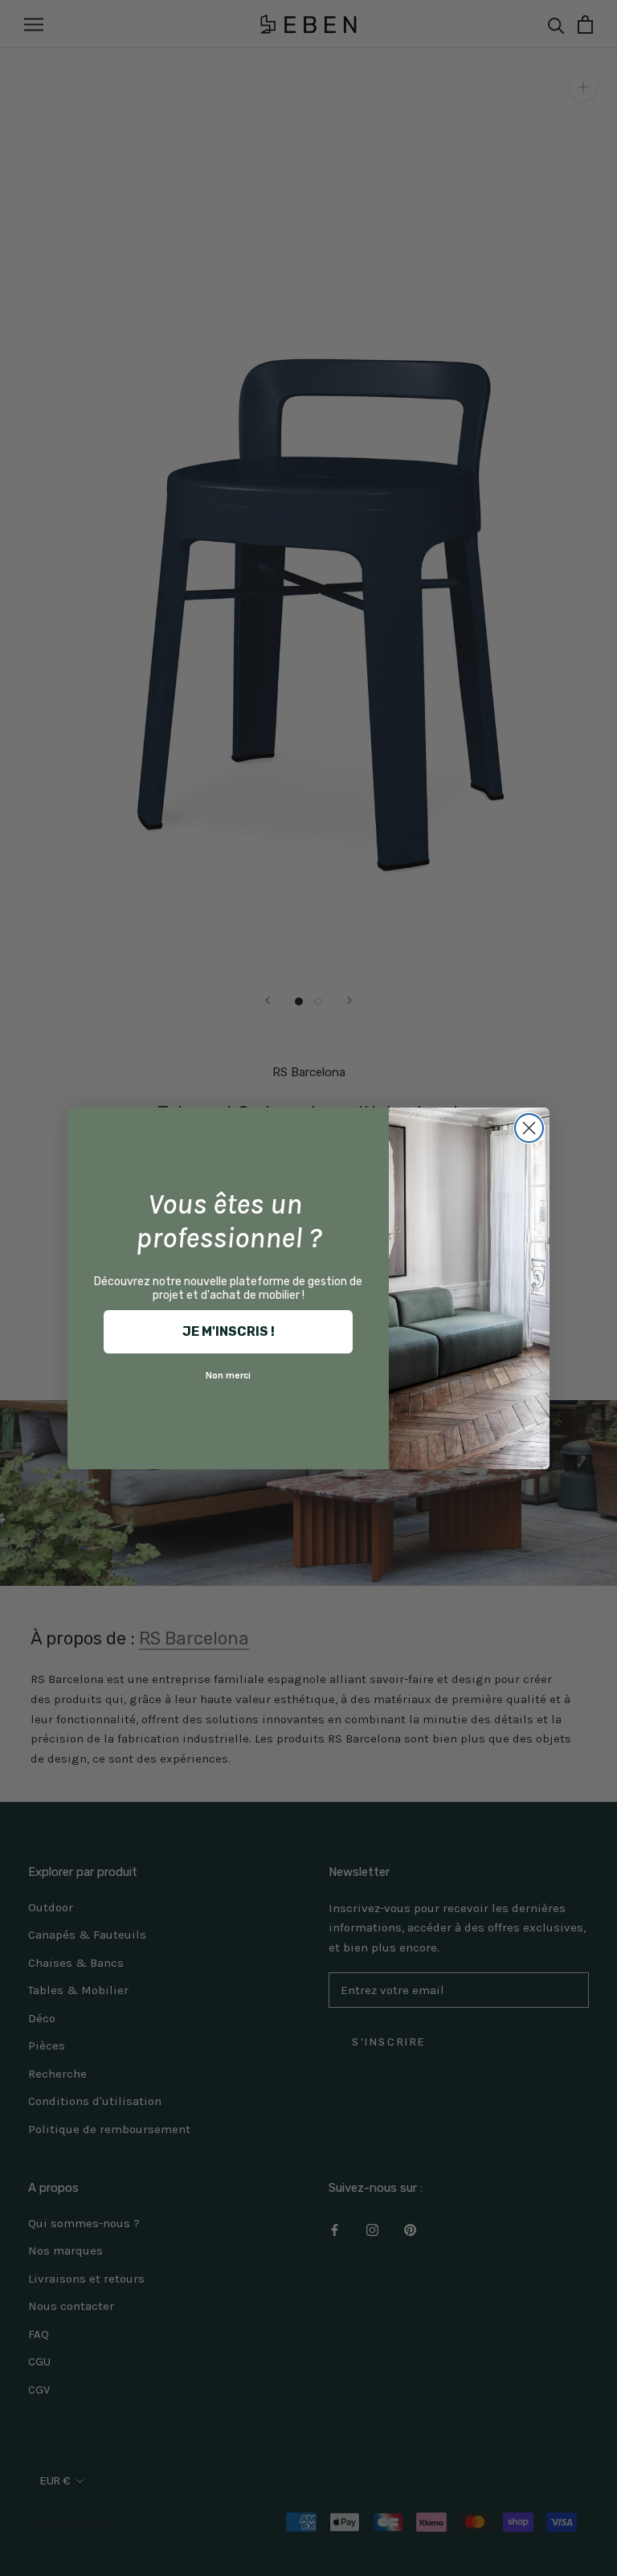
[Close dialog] (529, 1128)
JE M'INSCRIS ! (229, 1331)
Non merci (228, 1375)
